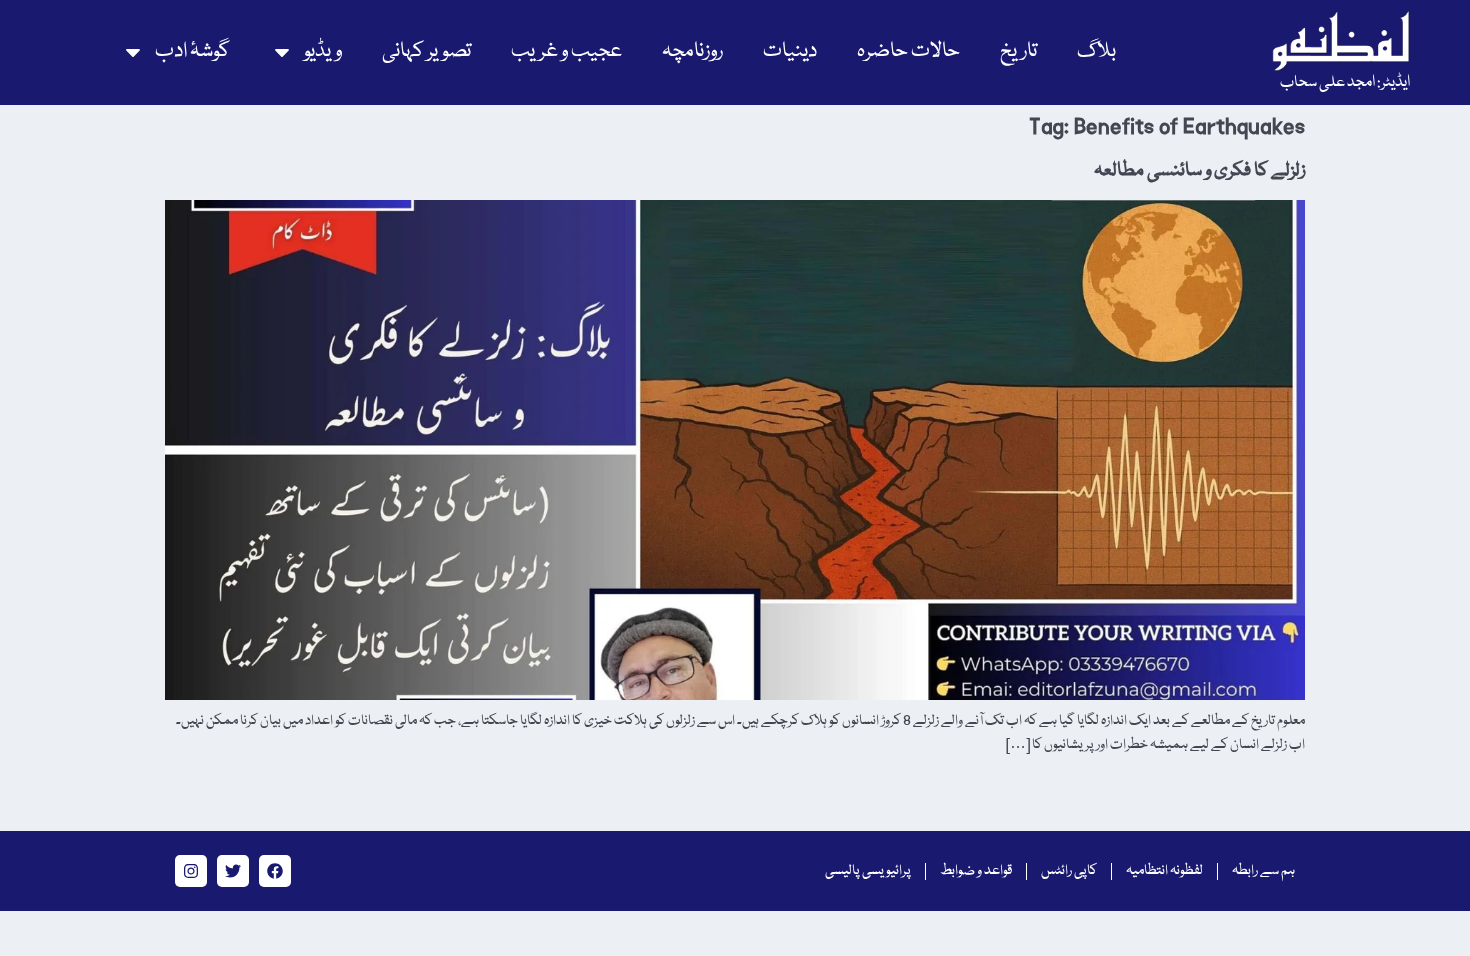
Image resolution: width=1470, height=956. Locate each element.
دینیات (790, 51)
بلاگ (1096, 51)
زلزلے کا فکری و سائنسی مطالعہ (1199, 171)
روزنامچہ (692, 51)
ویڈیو (323, 51)
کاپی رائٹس (1069, 871)
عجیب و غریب (566, 51)
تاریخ (1018, 51)
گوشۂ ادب (192, 51)
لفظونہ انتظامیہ (1164, 871)
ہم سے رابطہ (1263, 871)
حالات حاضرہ (908, 51)
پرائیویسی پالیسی (868, 871)
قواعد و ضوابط (976, 871)
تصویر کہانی (426, 51)
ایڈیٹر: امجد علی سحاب (1345, 83)
